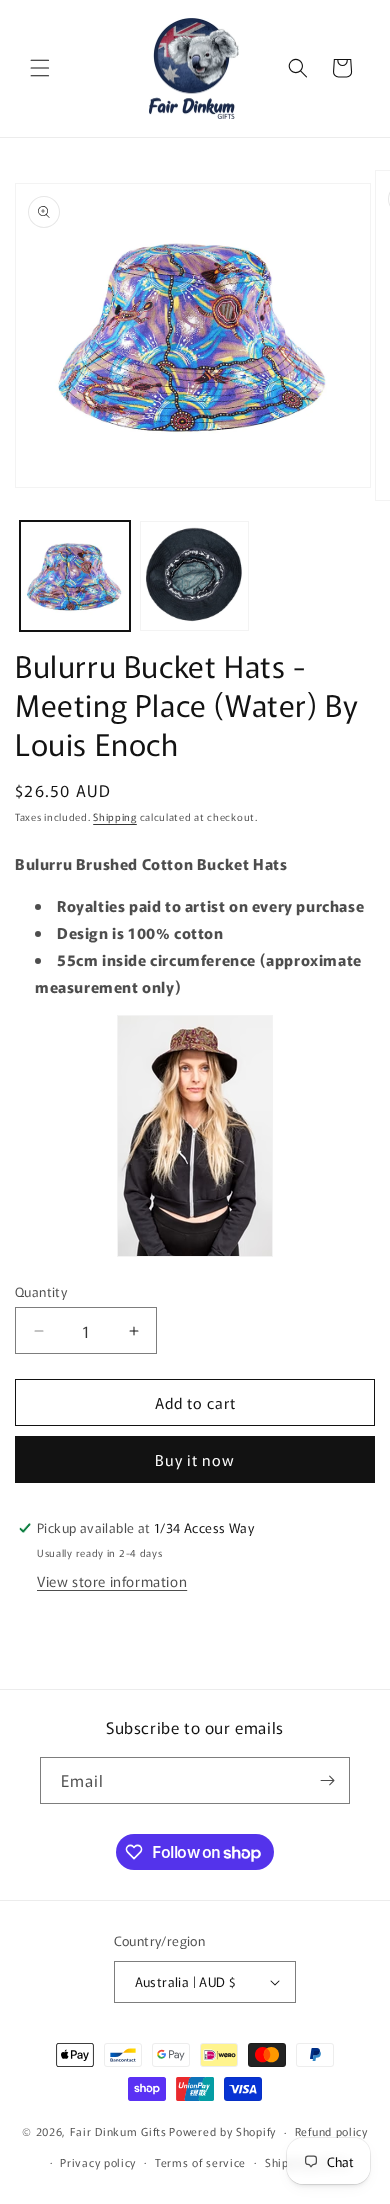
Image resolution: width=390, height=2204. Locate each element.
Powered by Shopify (222, 2131)
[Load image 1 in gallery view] (75, 576)
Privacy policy (98, 2162)
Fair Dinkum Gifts (118, 2131)
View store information (112, 1581)
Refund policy (331, 2131)
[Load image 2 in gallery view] (195, 576)
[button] (40, 68)
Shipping (115, 816)
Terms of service (200, 2162)
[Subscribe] (327, 1780)
